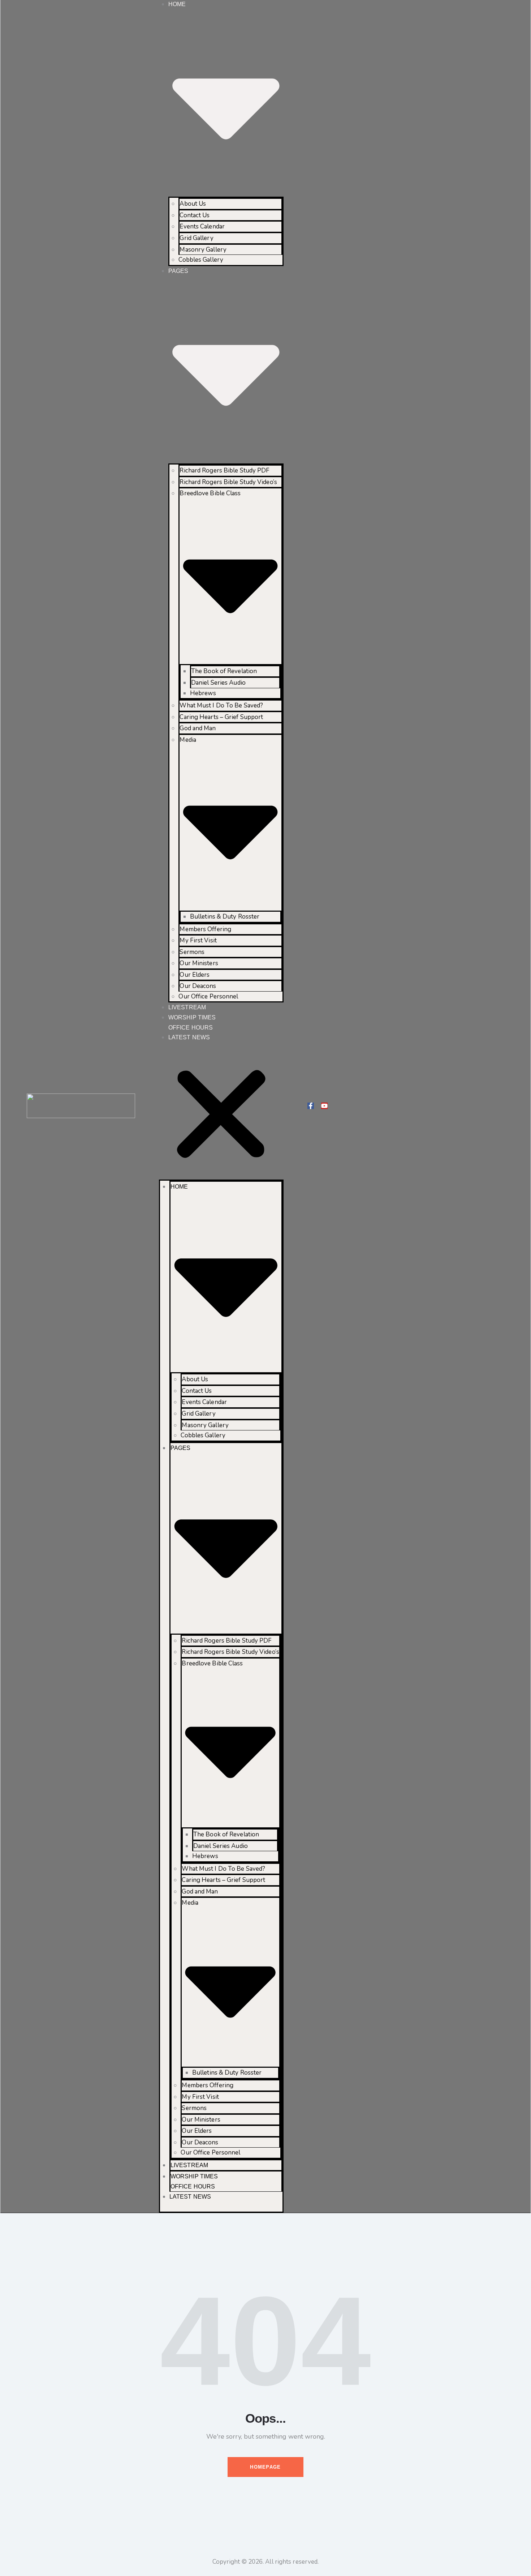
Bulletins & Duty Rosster (225, 917)
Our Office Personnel (208, 996)
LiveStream (187, 1007)
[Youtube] (324, 1106)
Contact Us (195, 215)
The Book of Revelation (224, 671)
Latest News (189, 1037)
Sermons (192, 952)
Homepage (265, 2467)
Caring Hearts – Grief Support (221, 717)
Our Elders (195, 975)
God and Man (198, 728)
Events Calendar (202, 226)
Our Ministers (199, 963)
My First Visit (198, 940)
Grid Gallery (196, 238)
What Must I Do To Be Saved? (221, 705)
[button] (221, 1116)
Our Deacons (198, 986)
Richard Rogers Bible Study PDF (225, 470)
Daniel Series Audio (218, 683)
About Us (193, 204)
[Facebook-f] (311, 1106)
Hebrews (203, 693)
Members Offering (205, 929)
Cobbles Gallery (201, 260)
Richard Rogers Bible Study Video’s (228, 482)
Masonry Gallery (203, 250)
